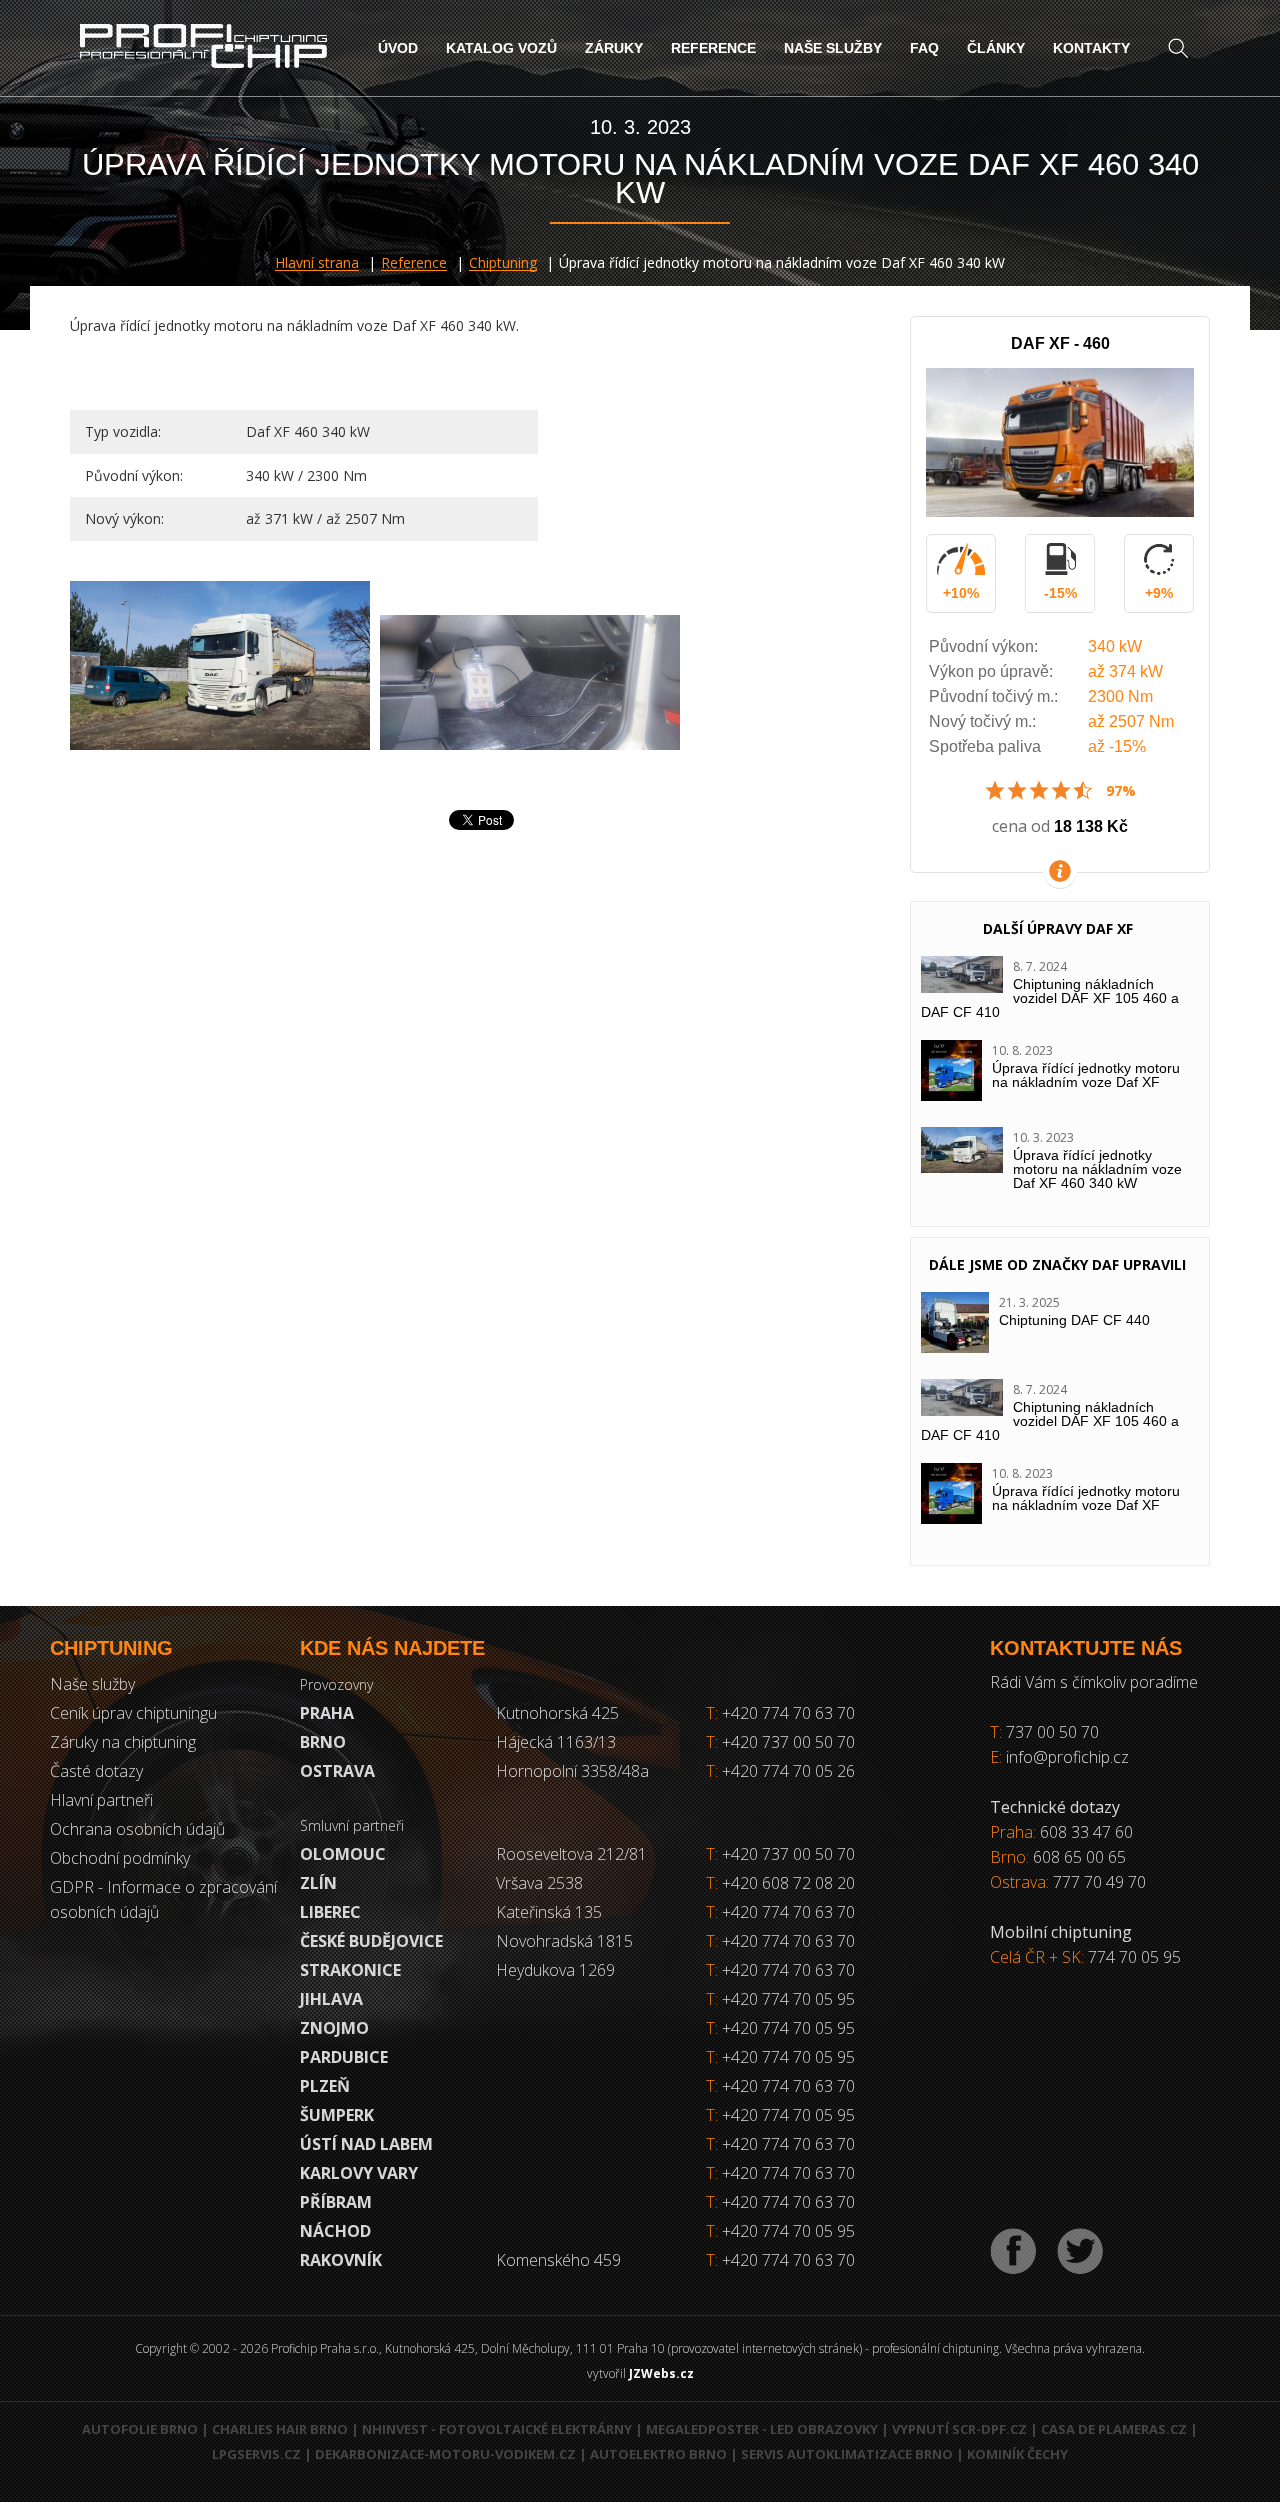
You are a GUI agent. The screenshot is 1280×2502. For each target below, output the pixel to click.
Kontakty (1091, 48)
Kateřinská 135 (549, 1912)
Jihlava (331, 1999)
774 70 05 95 (1134, 1957)
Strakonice (350, 1970)
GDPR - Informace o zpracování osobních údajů (163, 1899)
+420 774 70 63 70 (780, 1713)
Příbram (336, 2202)
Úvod (398, 48)
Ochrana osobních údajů (137, 1829)
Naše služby (833, 48)
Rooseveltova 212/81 (571, 1854)
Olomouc (343, 1854)
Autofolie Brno (140, 2429)
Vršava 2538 (539, 1883)
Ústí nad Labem (366, 2144)
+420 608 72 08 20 (788, 1883)
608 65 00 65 (1079, 1857)
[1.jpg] (220, 665)
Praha (327, 1713)
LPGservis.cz (256, 2454)
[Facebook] (1013, 2251)
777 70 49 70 (1099, 1882)
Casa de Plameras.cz (1114, 2429)
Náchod (335, 2231)
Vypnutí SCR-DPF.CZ (959, 2429)
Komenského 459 (558, 2260)
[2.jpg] (530, 682)
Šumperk (337, 2115)
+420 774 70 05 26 (780, 1771)
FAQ (924, 48)
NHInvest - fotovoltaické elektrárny (497, 2429)
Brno (323, 1742)
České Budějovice (371, 1941)
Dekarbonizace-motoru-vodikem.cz (445, 2454)
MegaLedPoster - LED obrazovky (762, 2429)
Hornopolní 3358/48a (572, 1771)
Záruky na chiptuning (123, 1742)
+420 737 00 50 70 (780, 1742)
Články (996, 48)
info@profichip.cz (1067, 1757)
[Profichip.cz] (203, 48)
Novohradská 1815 (564, 1941)
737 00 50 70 (1052, 1732)
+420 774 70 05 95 (788, 1999)
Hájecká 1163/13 (556, 1742)
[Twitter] (1080, 2251)
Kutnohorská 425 (557, 1713)
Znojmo (334, 2028)
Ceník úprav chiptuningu (133, 1713)
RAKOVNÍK (341, 2260)
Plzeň (325, 2086)
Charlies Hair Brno (280, 2429)
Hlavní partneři (101, 1800)
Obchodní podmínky (120, 1858)
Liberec (330, 1912)
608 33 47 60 (1086, 1832)
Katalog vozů (501, 48)
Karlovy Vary (359, 2173)
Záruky (614, 48)
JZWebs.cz (661, 2373)
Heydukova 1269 (555, 1970)
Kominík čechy (1017, 2454)
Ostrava (337, 1771)
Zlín (318, 1883)
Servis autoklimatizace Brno (847, 2454)
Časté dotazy (96, 1771)
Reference (713, 48)
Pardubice (344, 2057)
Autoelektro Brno (658, 2454)
